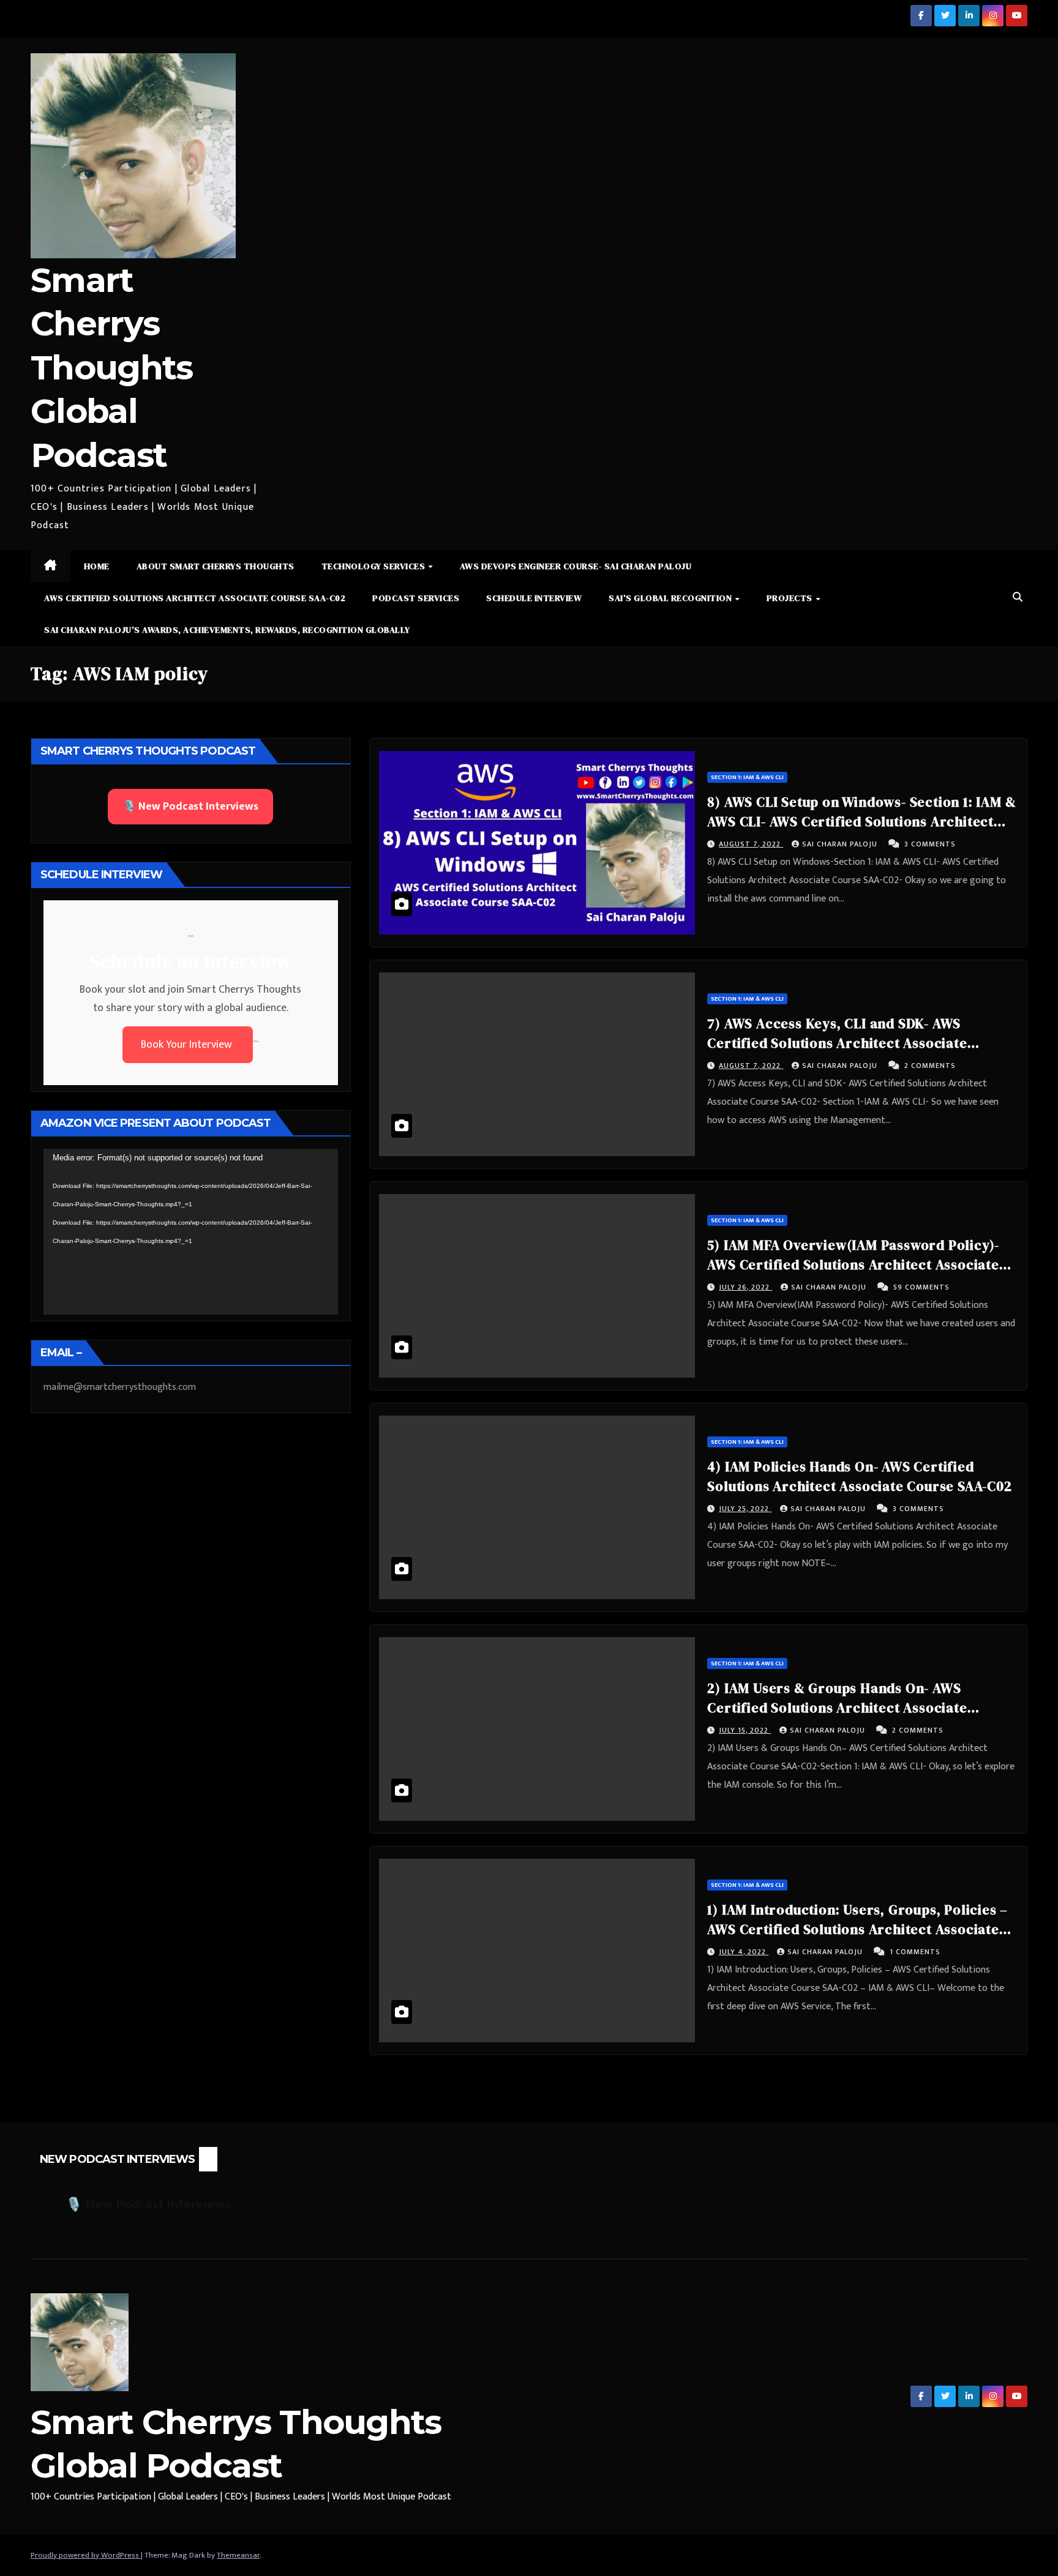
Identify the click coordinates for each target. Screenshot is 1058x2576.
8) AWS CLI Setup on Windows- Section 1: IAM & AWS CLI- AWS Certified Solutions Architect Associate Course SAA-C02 (861, 821)
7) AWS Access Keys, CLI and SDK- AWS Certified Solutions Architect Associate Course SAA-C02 (837, 1043)
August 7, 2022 (751, 844)
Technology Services (374, 566)
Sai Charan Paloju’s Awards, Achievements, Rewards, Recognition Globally (227, 630)
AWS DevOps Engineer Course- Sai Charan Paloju (576, 566)
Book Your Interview (188, 1045)
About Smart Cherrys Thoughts (216, 566)
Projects (791, 598)
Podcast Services (416, 598)
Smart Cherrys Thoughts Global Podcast (111, 368)
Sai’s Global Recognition (671, 598)
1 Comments (915, 1952)
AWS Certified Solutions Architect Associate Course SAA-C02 (195, 598)
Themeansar (238, 2555)
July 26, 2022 (745, 1287)
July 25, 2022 (745, 1509)
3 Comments (930, 844)
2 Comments (930, 1066)
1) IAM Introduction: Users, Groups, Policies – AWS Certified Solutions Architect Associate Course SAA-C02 (857, 1929)
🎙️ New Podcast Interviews (190, 807)
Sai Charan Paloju (841, 844)
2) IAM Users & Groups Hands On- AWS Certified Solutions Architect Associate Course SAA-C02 (837, 1708)
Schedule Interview (534, 598)
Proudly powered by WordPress (86, 2555)
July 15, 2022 (745, 1730)
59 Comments (921, 1287)
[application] (191, 1231)
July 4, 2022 (744, 1952)
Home (97, 566)
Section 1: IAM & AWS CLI (747, 777)
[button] (1018, 598)
